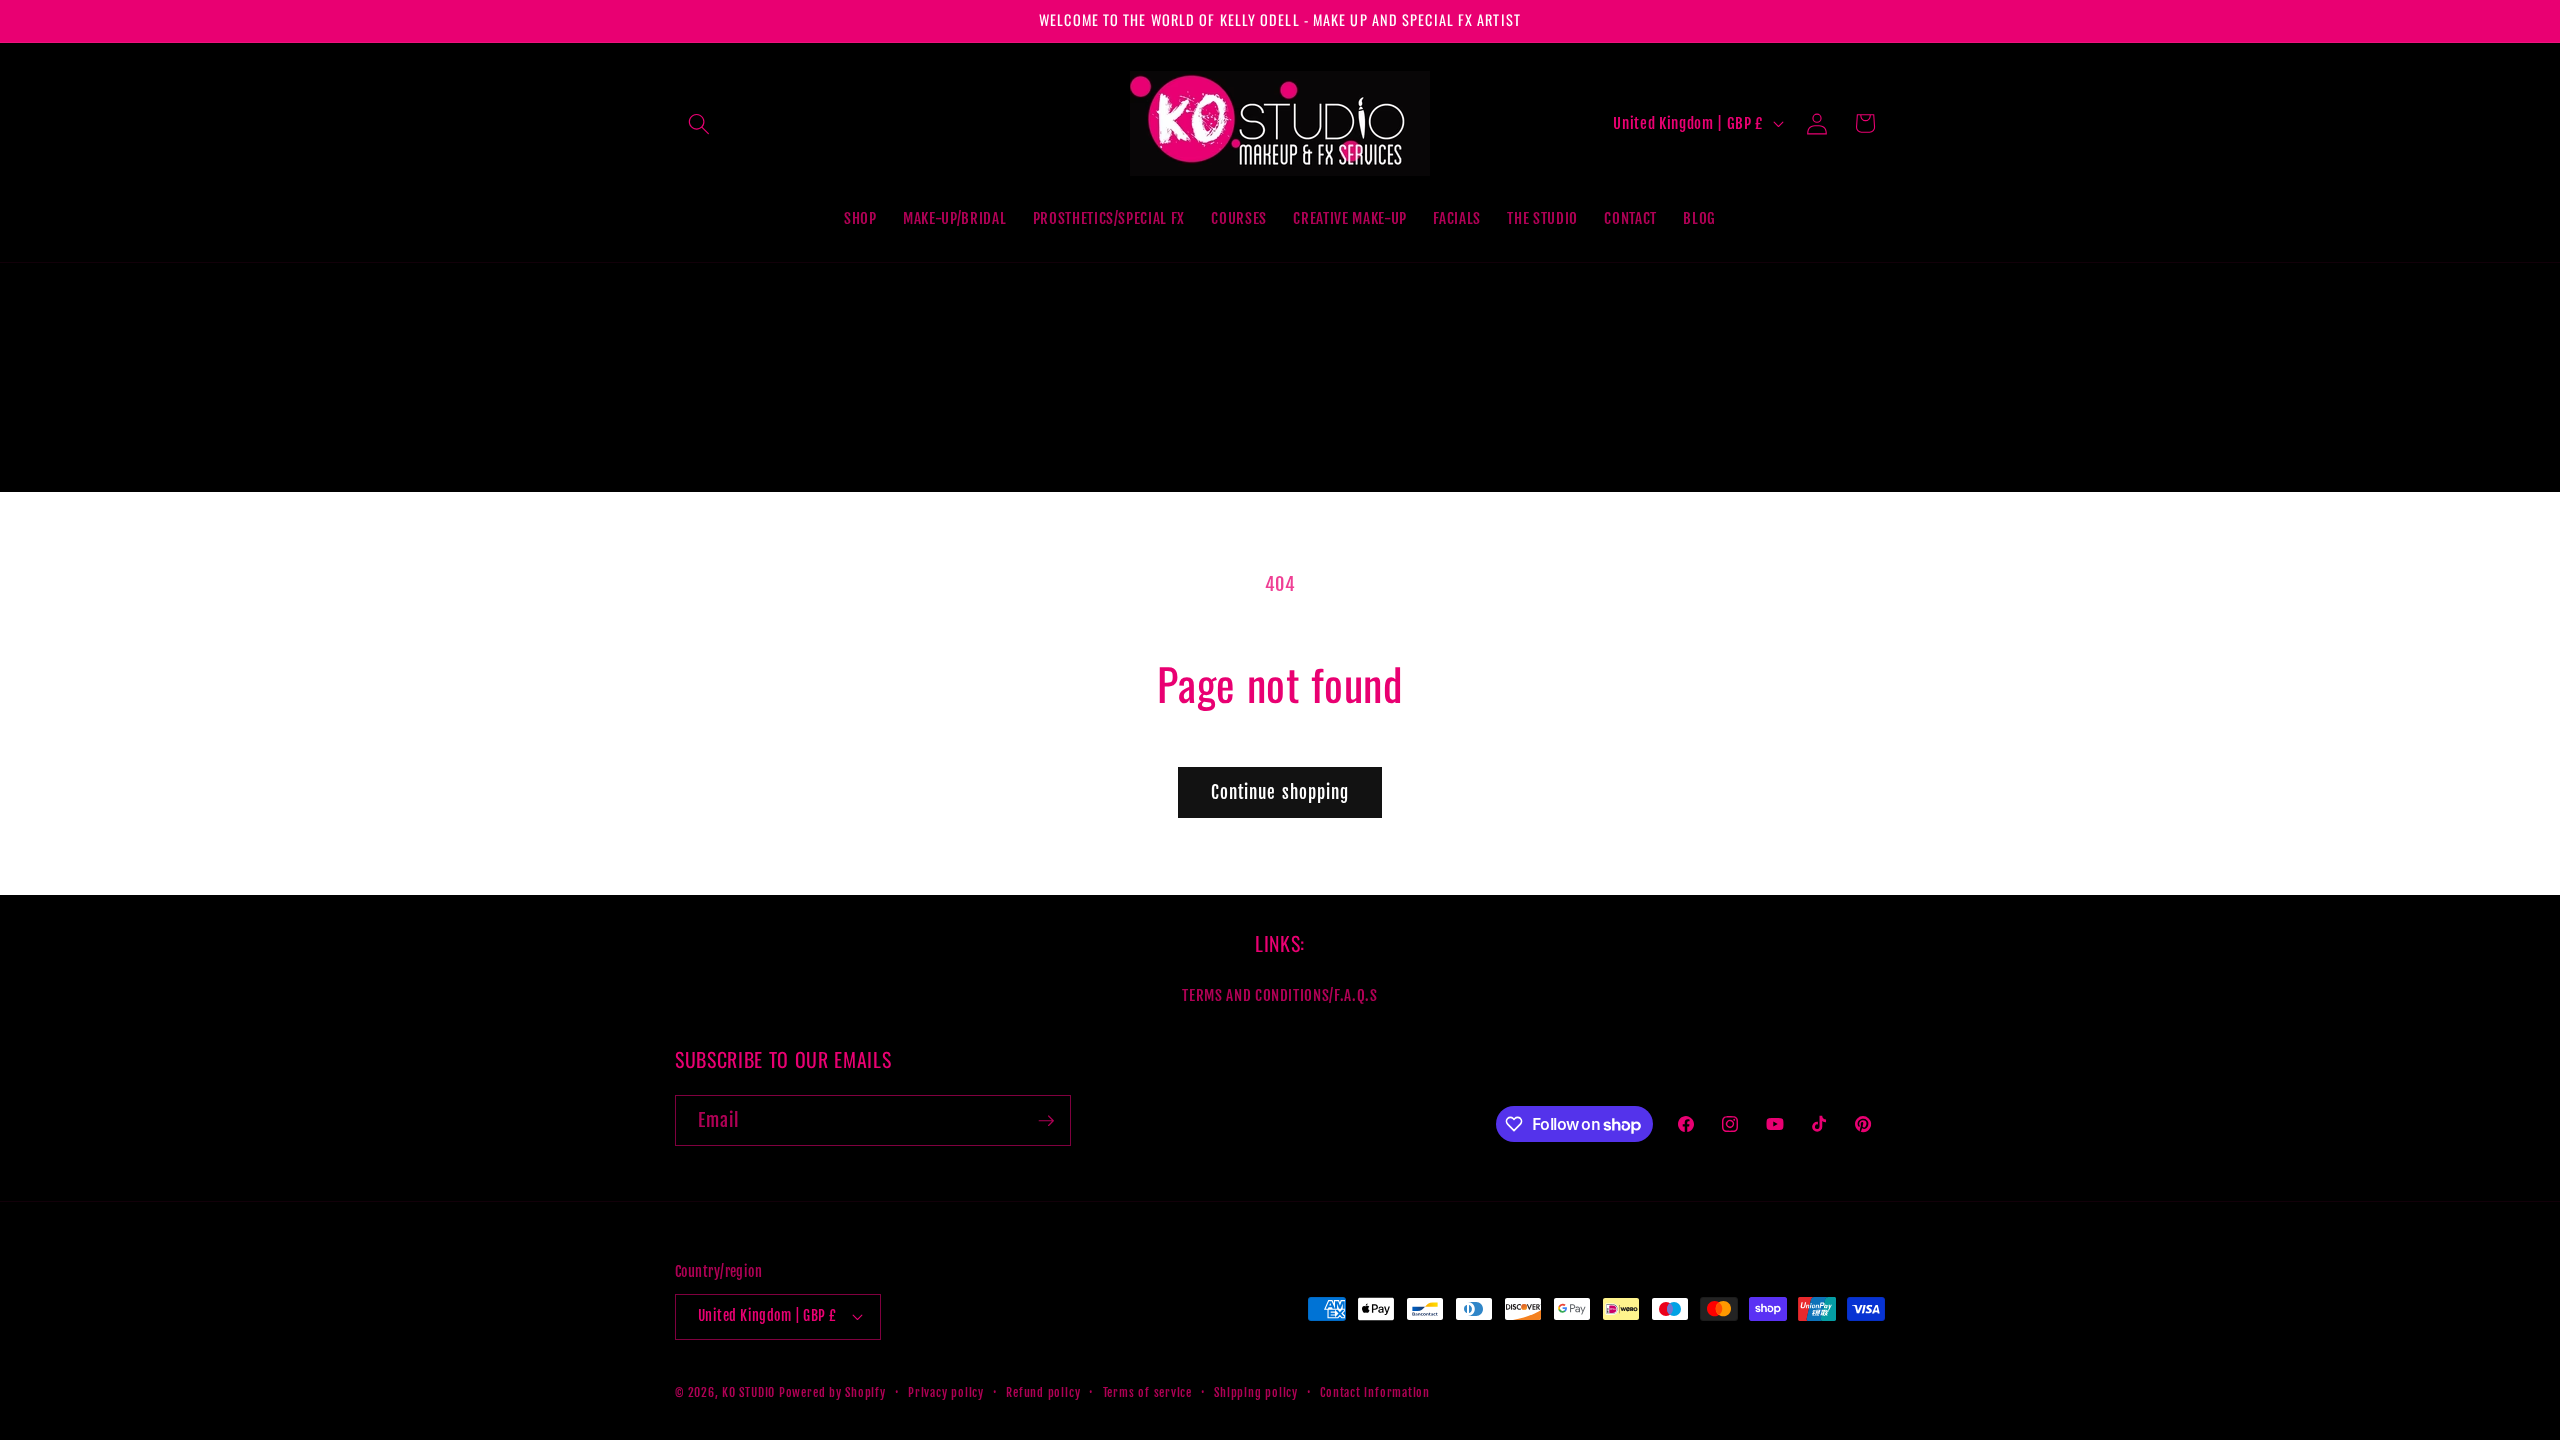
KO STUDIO (748, 1392)
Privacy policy (946, 1392)
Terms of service (1147, 1392)
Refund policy (1043, 1392)
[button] (699, 123)
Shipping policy (1256, 1392)
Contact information (1375, 1392)
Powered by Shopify (832, 1392)
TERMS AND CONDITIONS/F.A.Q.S (1279, 995)
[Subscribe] (1046, 1121)
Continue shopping (1280, 792)
